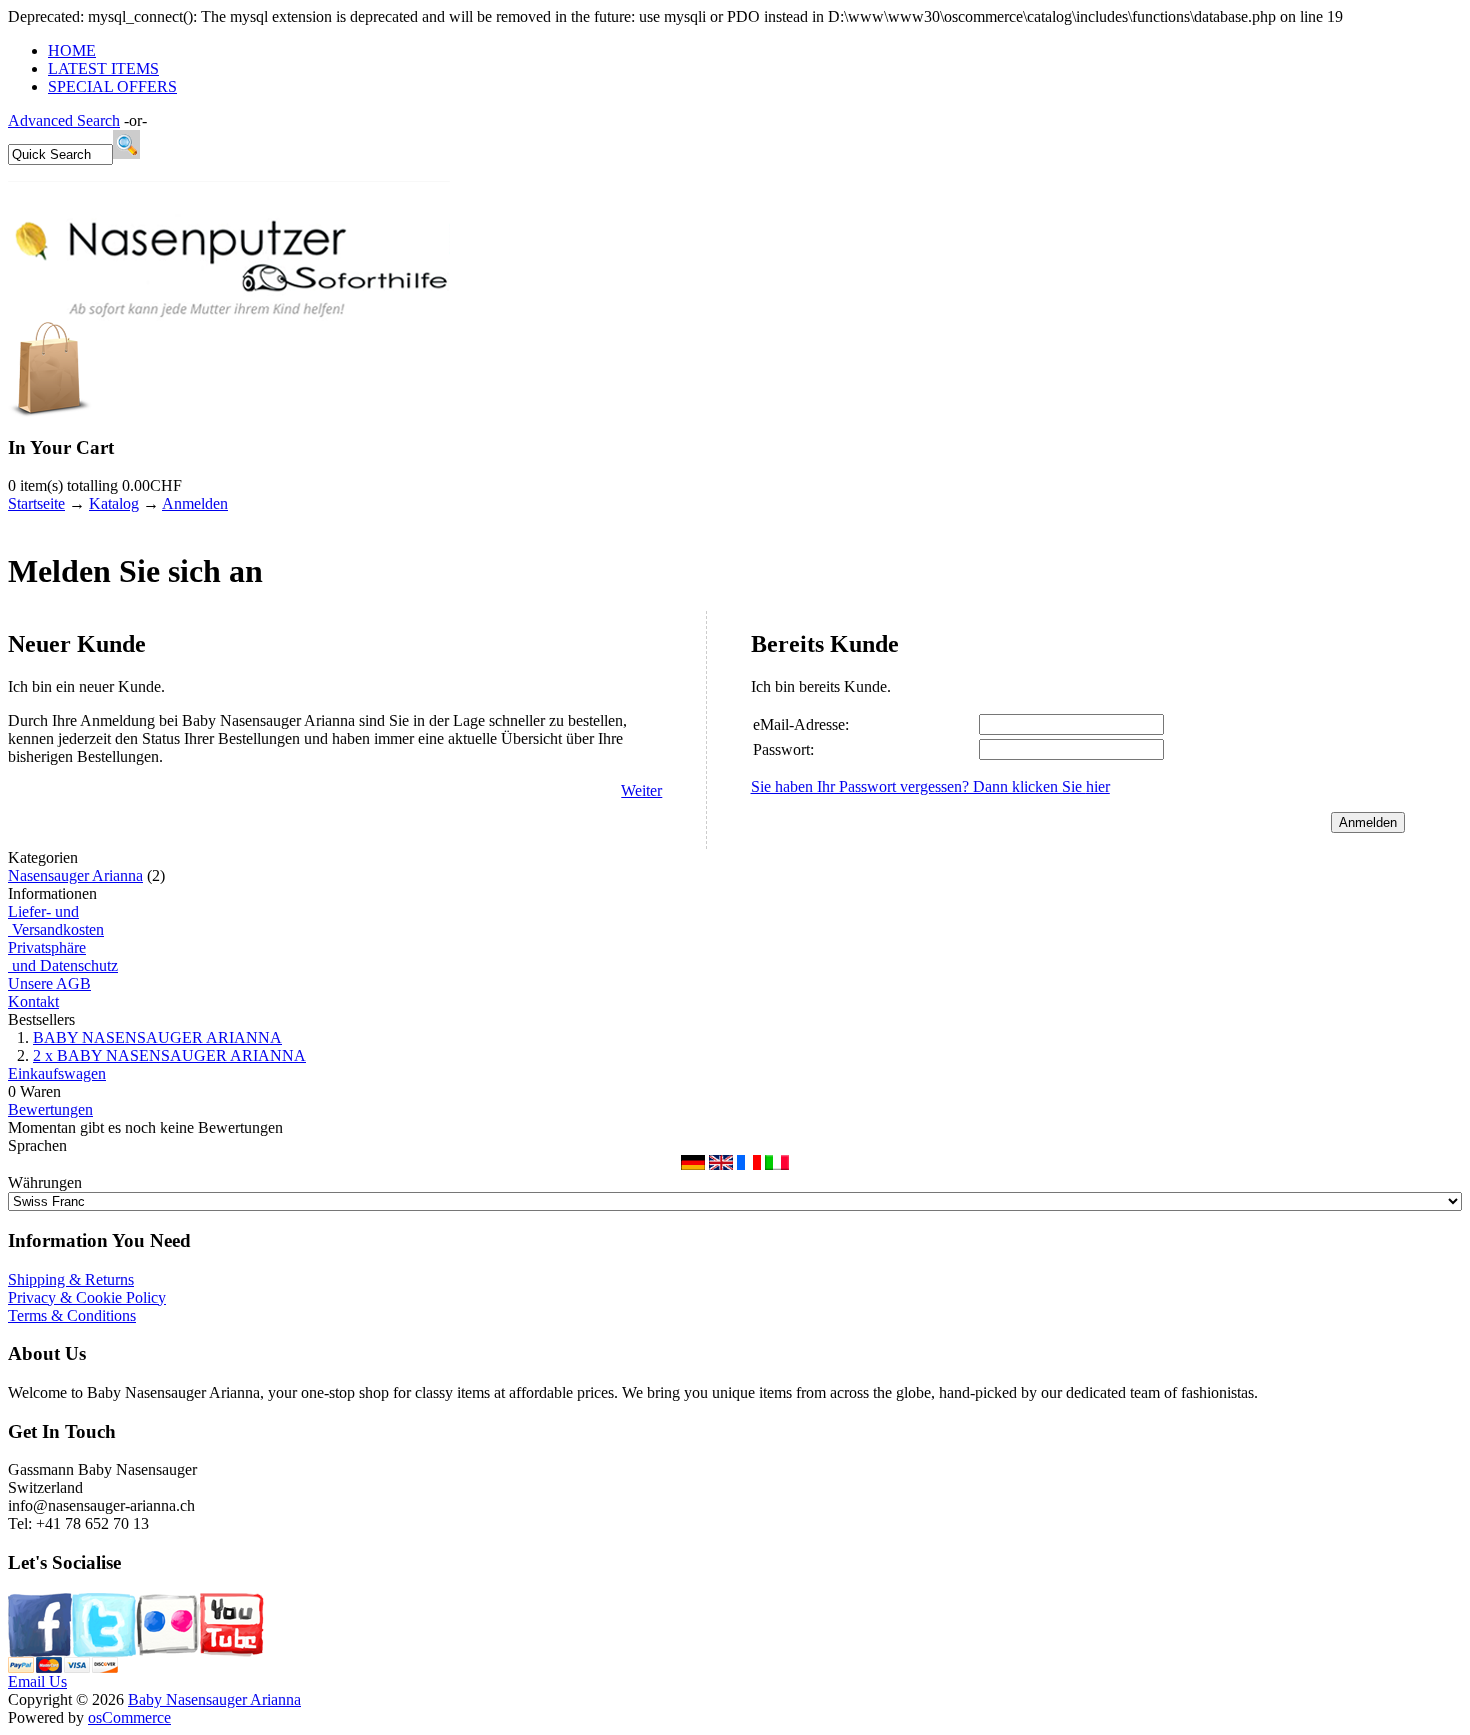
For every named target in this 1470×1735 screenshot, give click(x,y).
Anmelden (195, 503)
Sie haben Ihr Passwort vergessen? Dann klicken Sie (930, 786)
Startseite (36, 503)
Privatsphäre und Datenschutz (63, 956)
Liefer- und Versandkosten (56, 920)
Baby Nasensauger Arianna (214, 1699)
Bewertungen (50, 1109)
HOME (72, 50)
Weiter (641, 790)
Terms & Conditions (72, 1315)
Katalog (114, 503)
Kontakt (33, 1001)
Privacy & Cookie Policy (87, 1297)
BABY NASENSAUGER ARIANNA (157, 1037)
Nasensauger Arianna (75, 875)
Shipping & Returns (71, 1279)
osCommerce (129, 1717)
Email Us (37, 1681)
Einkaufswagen (57, 1073)
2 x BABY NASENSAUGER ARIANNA (169, 1055)
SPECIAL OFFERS (112, 86)
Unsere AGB (49, 983)
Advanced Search (64, 120)
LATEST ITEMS (103, 68)
